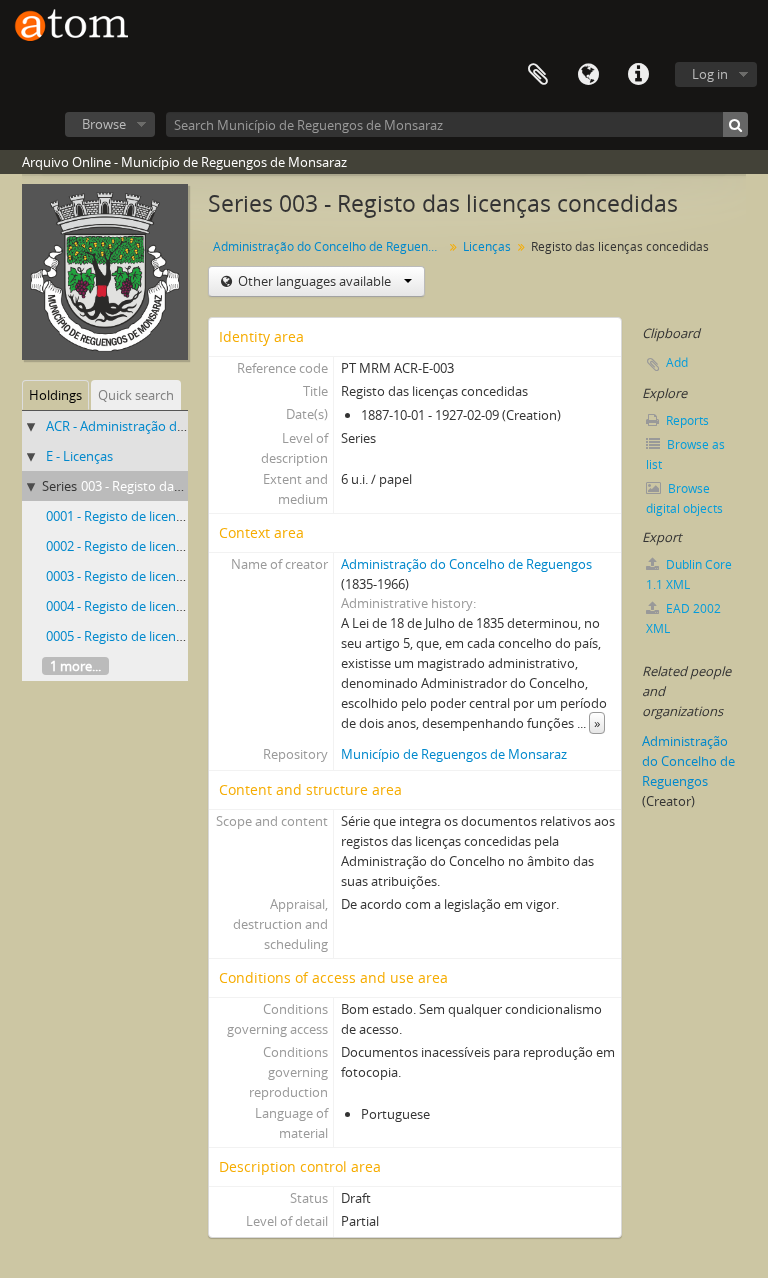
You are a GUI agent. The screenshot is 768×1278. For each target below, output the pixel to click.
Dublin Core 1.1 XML (689, 574)
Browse (104, 124)
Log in (710, 74)
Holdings (55, 395)
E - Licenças (79, 456)
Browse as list (685, 454)
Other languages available (314, 281)
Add (677, 362)
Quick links (638, 75)
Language (588, 75)
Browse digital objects (684, 498)
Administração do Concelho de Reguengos (330, 246)
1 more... (75, 666)
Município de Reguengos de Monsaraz (454, 754)
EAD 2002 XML (683, 618)
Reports (686, 420)
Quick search (136, 395)
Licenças (487, 246)
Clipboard (538, 75)
